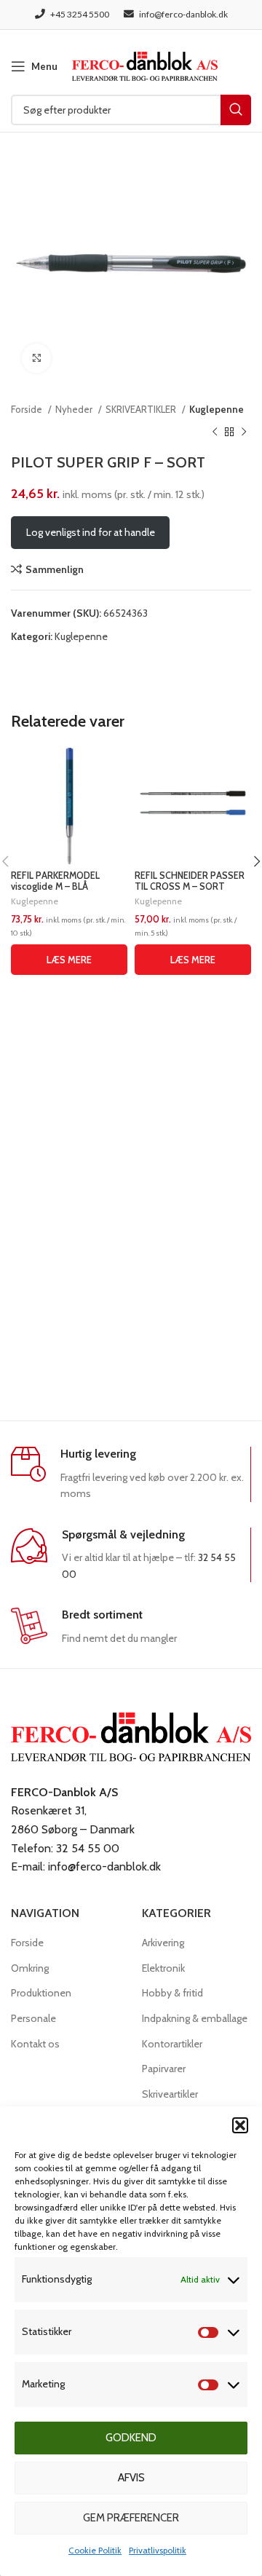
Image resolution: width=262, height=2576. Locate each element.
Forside (28, 409)
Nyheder (75, 409)
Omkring (30, 1968)
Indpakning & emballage (195, 2018)
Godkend (131, 2438)
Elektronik (163, 1968)
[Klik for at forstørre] (36, 358)
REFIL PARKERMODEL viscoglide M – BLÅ (55, 881)
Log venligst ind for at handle (91, 532)
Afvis (131, 2478)
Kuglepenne (217, 409)
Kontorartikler (172, 2044)
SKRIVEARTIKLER (142, 409)
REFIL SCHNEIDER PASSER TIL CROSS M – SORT (190, 881)
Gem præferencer (131, 2518)
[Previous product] (215, 432)
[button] (240, 2125)
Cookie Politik (95, 2550)
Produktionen (41, 1993)
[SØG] (236, 110)
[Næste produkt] (244, 432)
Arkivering (163, 1943)
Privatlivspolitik (158, 2550)
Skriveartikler (170, 2094)
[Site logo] (145, 65)
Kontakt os (35, 2044)
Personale (33, 2018)
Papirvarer (164, 2069)
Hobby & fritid (172, 1993)
